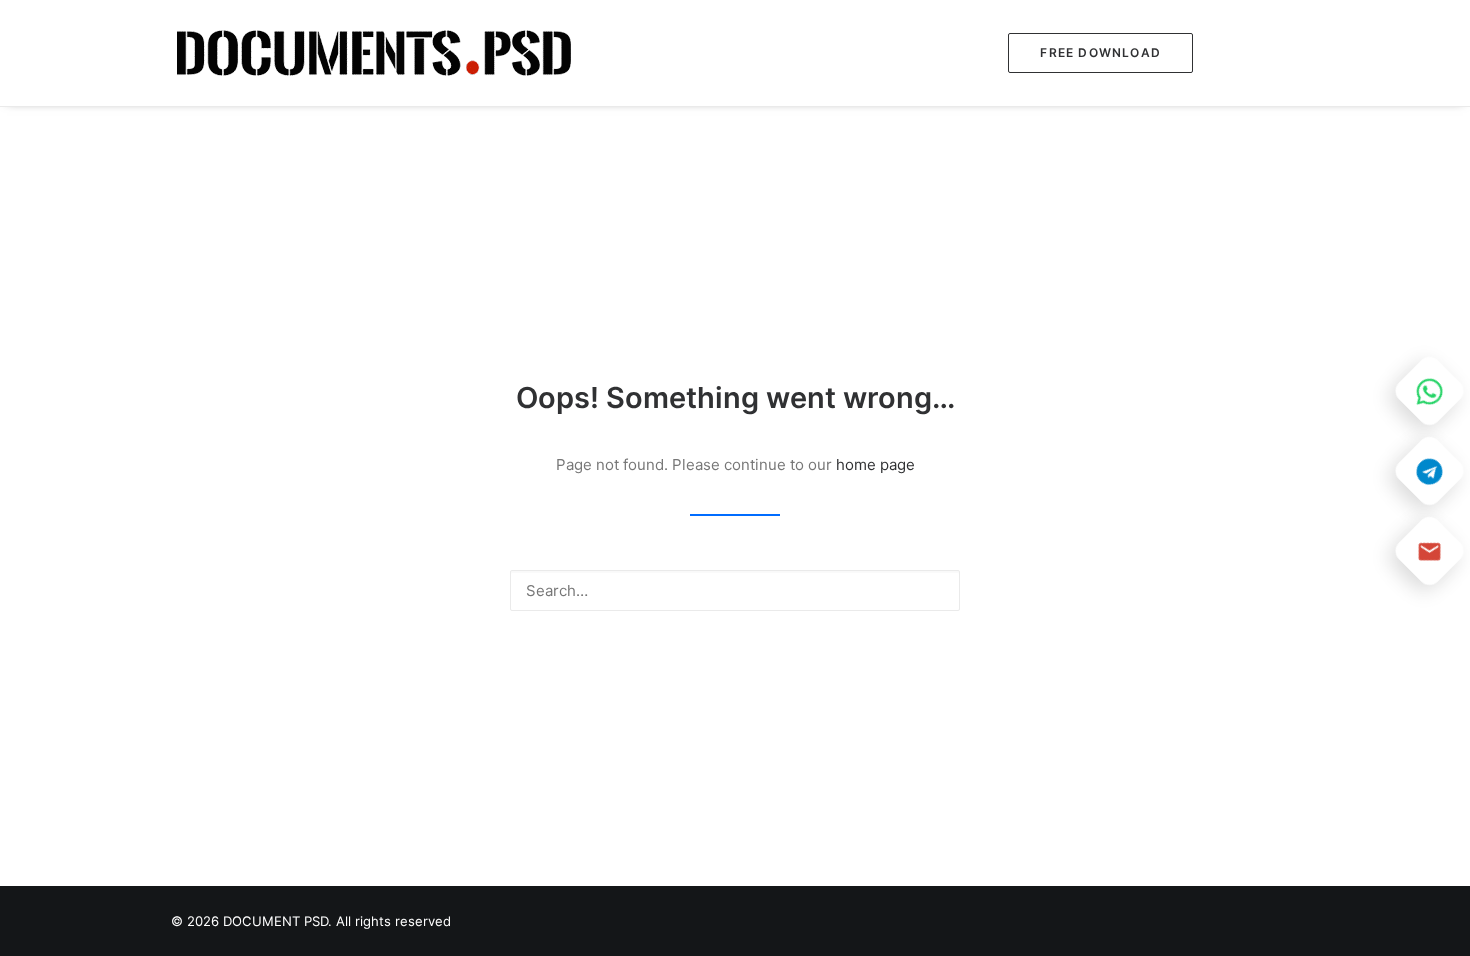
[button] (1250, 53)
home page (875, 464)
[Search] (735, 590)
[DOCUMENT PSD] (374, 53)
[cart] (1285, 53)
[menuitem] (1093, 53)
